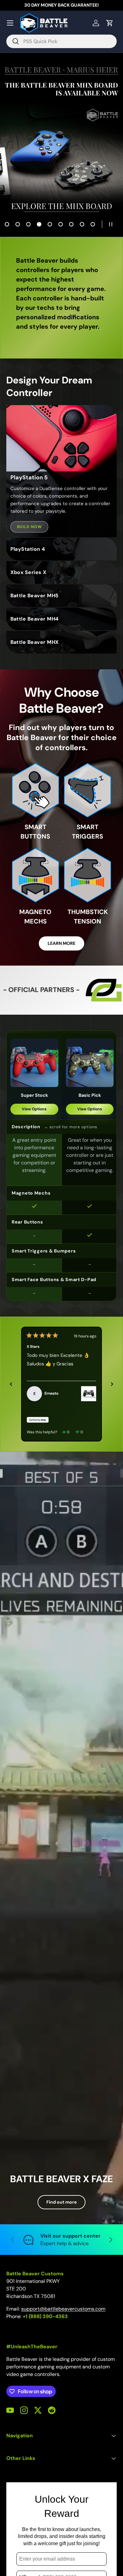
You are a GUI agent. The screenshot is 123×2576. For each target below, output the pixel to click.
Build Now (29, 527)
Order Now (61, 153)
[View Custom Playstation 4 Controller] (89, 1394)
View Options (34, 1109)
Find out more (61, 2202)
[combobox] (61, 41)
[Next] (112, 1384)
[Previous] (11, 1384)
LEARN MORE (61, 943)
